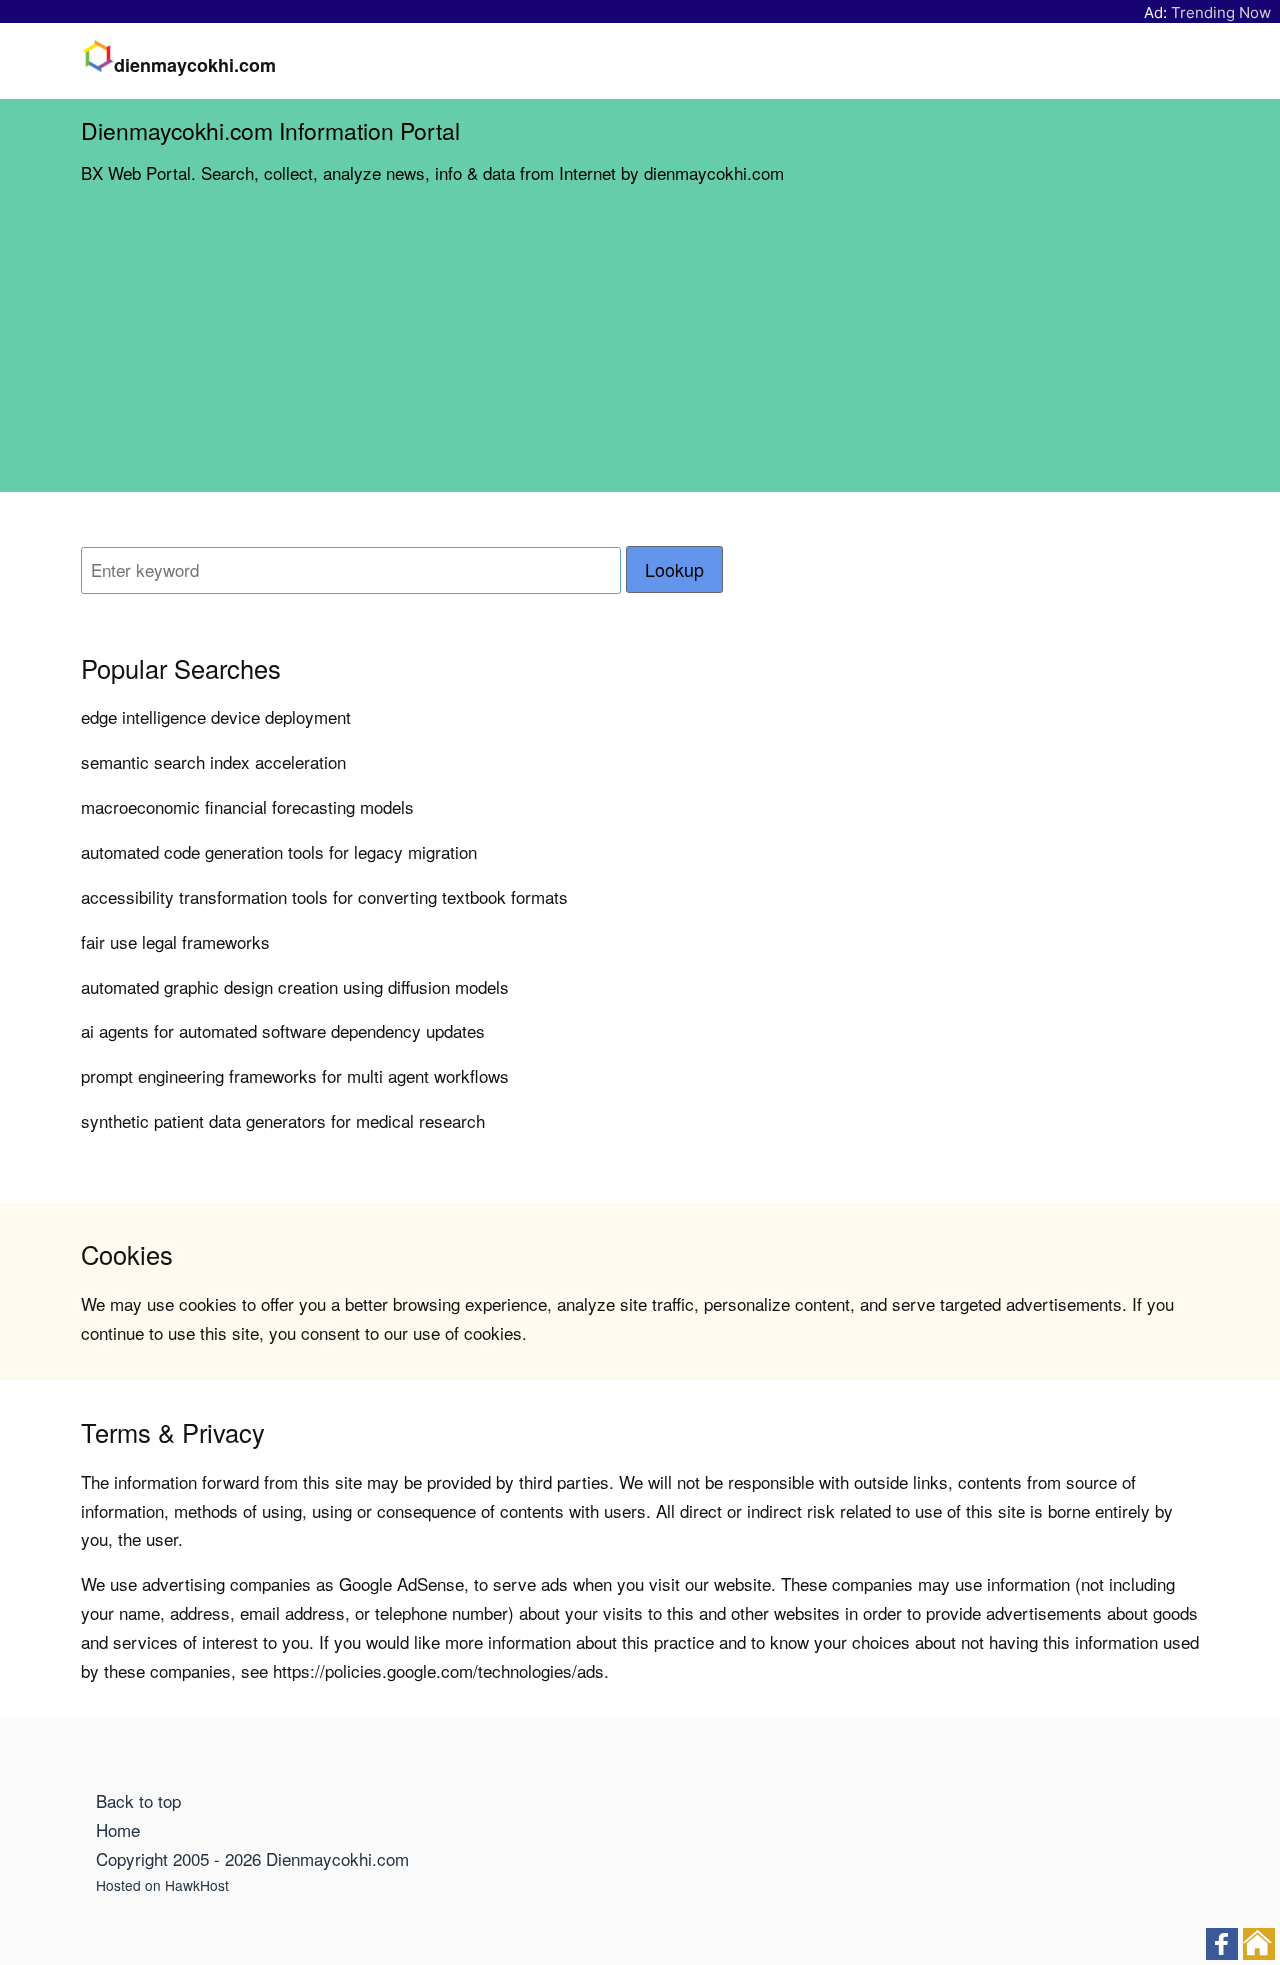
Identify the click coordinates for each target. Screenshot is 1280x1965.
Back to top (138, 1800)
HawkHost (197, 1885)
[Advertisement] (640, 352)
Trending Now (1221, 12)
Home (118, 1829)
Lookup (674, 569)
